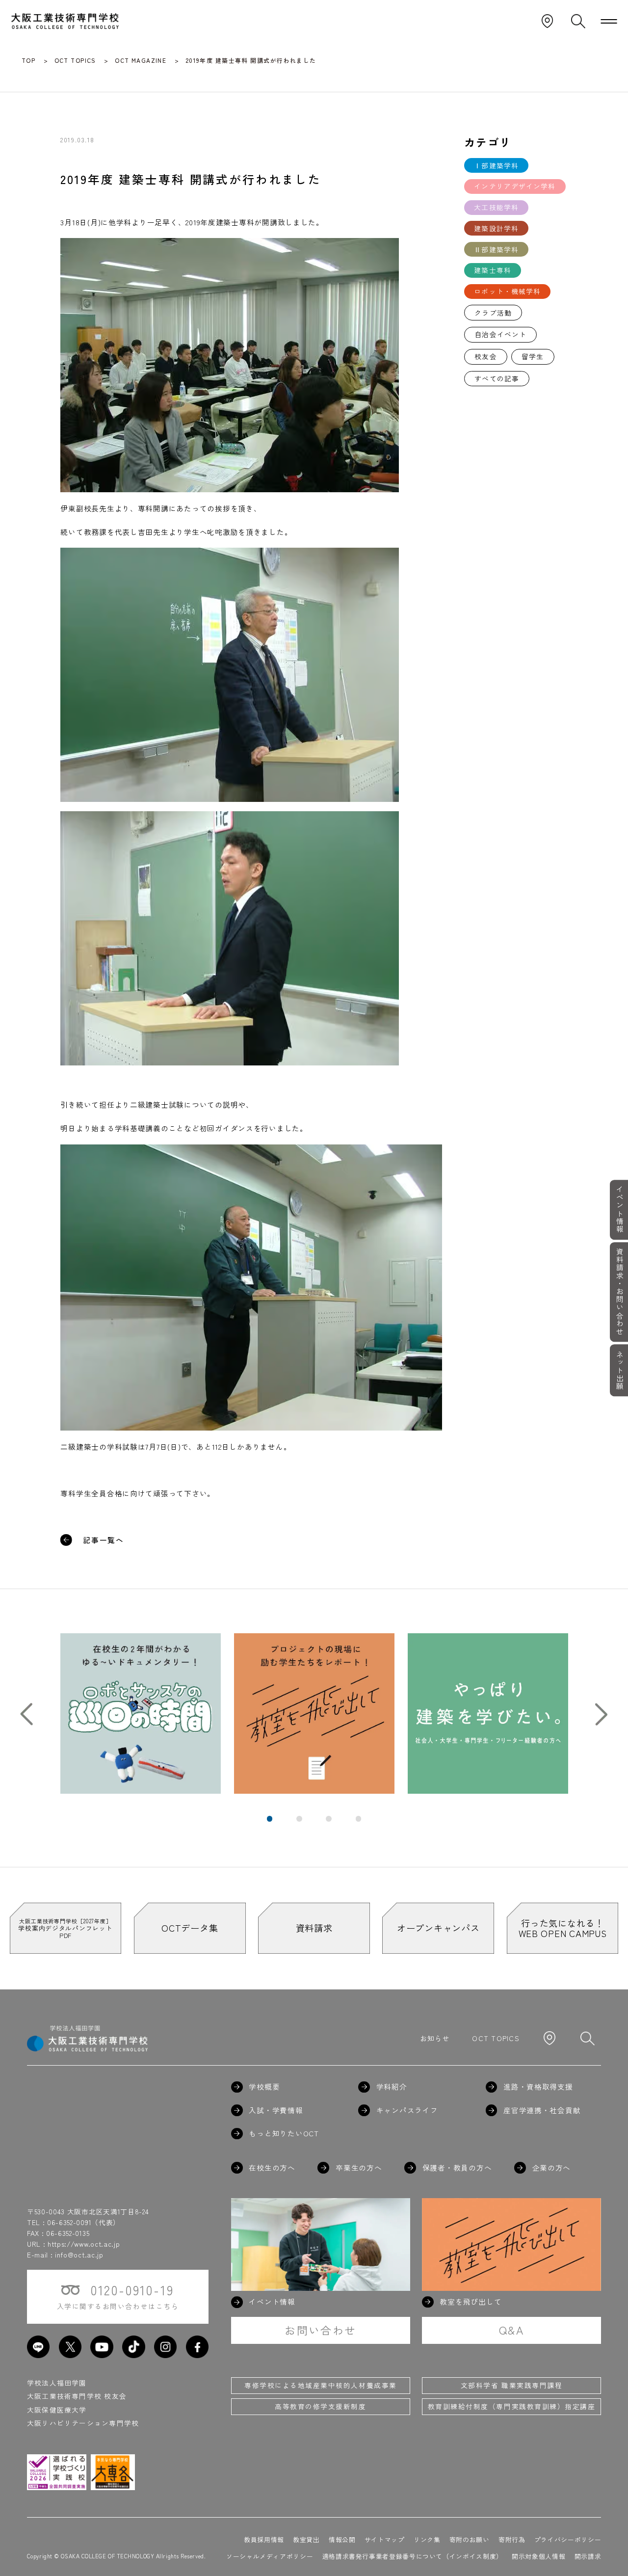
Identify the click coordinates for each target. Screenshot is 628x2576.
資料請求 (314, 1928)
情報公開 (342, 2539)
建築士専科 (493, 270)
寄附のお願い (470, 2539)
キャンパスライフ (407, 2111)
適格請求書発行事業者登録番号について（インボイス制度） (413, 2556)
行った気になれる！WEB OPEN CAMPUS (563, 1928)
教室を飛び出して (471, 2302)
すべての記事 (497, 378)
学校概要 (264, 2087)
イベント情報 (619, 1209)
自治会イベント (500, 334)
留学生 (533, 356)
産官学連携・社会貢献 (542, 2111)
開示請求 (588, 2556)
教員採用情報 (264, 2539)
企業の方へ (551, 2168)
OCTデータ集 (190, 1928)
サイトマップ (385, 2539)
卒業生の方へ (359, 2168)
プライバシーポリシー (568, 2539)
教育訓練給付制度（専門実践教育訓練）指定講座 (511, 2406)
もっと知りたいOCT (284, 2134)
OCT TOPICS (496, 2038)
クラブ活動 (493, 313)
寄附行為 (512, 2539)
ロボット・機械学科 (507, 291)
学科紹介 (392, 2087)
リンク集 (427, 2539)
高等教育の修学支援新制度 (320, 2406)
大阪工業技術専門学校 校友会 (77, 2396)
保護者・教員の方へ (457, 2168)
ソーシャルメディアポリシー (270, 2556)
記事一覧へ (104, 1540)
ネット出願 (619, 1370)
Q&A (511, 2330)
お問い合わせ (320, 2330)
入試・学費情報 (276, 2111)
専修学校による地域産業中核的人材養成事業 (320, 2385)
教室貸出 (306, 2539)
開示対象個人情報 (538, 2556)
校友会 (485, 356)
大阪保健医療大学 (57, 2410)
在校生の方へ (272, 2168)
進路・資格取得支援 (538, 2087)
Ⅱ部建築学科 (496, 249)
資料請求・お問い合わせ (619, 1292)
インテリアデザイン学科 (515, 186)
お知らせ (435, 2038)
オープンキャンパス (438, 1928)
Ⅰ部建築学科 (496, 165)
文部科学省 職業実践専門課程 (511, 2385)
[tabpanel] (141, 1713)
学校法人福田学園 (57, 2383)
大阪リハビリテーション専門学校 (83, 2423)
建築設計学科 (496, 228)
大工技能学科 (496, 207)
